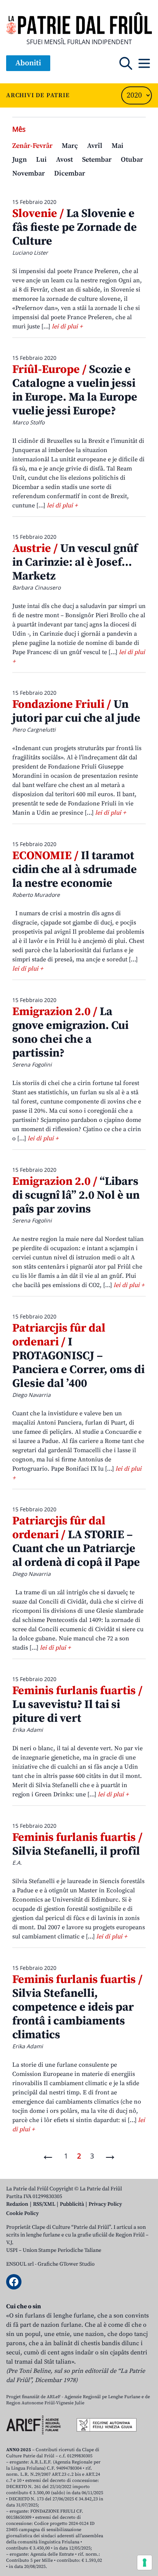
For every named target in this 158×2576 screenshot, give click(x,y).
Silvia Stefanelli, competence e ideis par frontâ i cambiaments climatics (77, 2007)
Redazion (17, 2204)
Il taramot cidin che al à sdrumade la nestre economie (75, 870)
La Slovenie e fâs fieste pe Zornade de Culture (75, 227)
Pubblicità (72, 2204)
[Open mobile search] (126, 63)
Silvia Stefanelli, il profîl (77, 1844)
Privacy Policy (105, 2204)
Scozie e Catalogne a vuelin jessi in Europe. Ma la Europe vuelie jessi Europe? (75, 390)
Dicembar (70, 173)
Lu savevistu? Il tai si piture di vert (77, 1705)
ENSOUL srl (20, 2264)
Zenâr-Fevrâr (32, 146)
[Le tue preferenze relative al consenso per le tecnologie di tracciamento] (145, 2563)
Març (70, 146)
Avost (64, 160)
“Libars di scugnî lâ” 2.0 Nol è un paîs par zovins (76, 1195)
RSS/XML (44, 2204)
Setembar (97, 160)
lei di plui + (67, 326)
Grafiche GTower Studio (66, 2264)
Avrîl (95, 146)
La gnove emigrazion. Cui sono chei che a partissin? (70, 1032)
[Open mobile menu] (144, 63)
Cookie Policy (22, 2213)
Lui (41, 160)
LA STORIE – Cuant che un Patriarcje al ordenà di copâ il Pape (76, 1542)
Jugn (20, 160)
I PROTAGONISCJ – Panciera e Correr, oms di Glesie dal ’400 (78, 1356)
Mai (118, 146)
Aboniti (28, 63)
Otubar (132, 160)
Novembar (29, 173)
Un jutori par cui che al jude (76, 711)
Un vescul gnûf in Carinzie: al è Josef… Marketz (75, 562)
